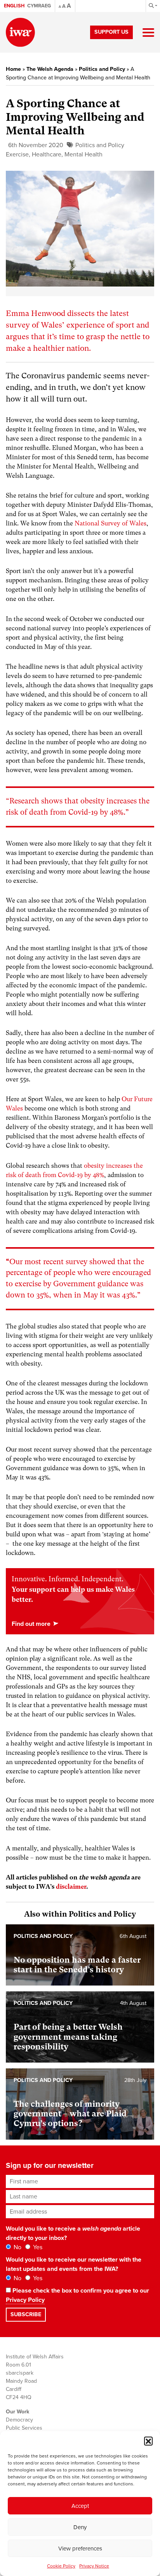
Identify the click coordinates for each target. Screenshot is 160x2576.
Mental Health (83, 154)
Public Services (24, 2428)
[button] (148, 2441)
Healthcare (47, 154)
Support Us (111, 32)
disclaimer (71, 1887)
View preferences (80, 2549)
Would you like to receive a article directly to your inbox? (73, 2233)
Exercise (17, 154)
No (17, 2247)
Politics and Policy (102, 69)
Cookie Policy (61, 2566)
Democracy (19, 2420)
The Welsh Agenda (50, 69)
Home (13, 69)
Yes (37, 2247)
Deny (80, 2527)
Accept (80, 2506)
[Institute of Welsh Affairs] (20, 32)
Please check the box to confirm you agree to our (77, 2295)
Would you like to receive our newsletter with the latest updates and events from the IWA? (74, 2264)
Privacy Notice (94, 2566)
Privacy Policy (25, 2300)
